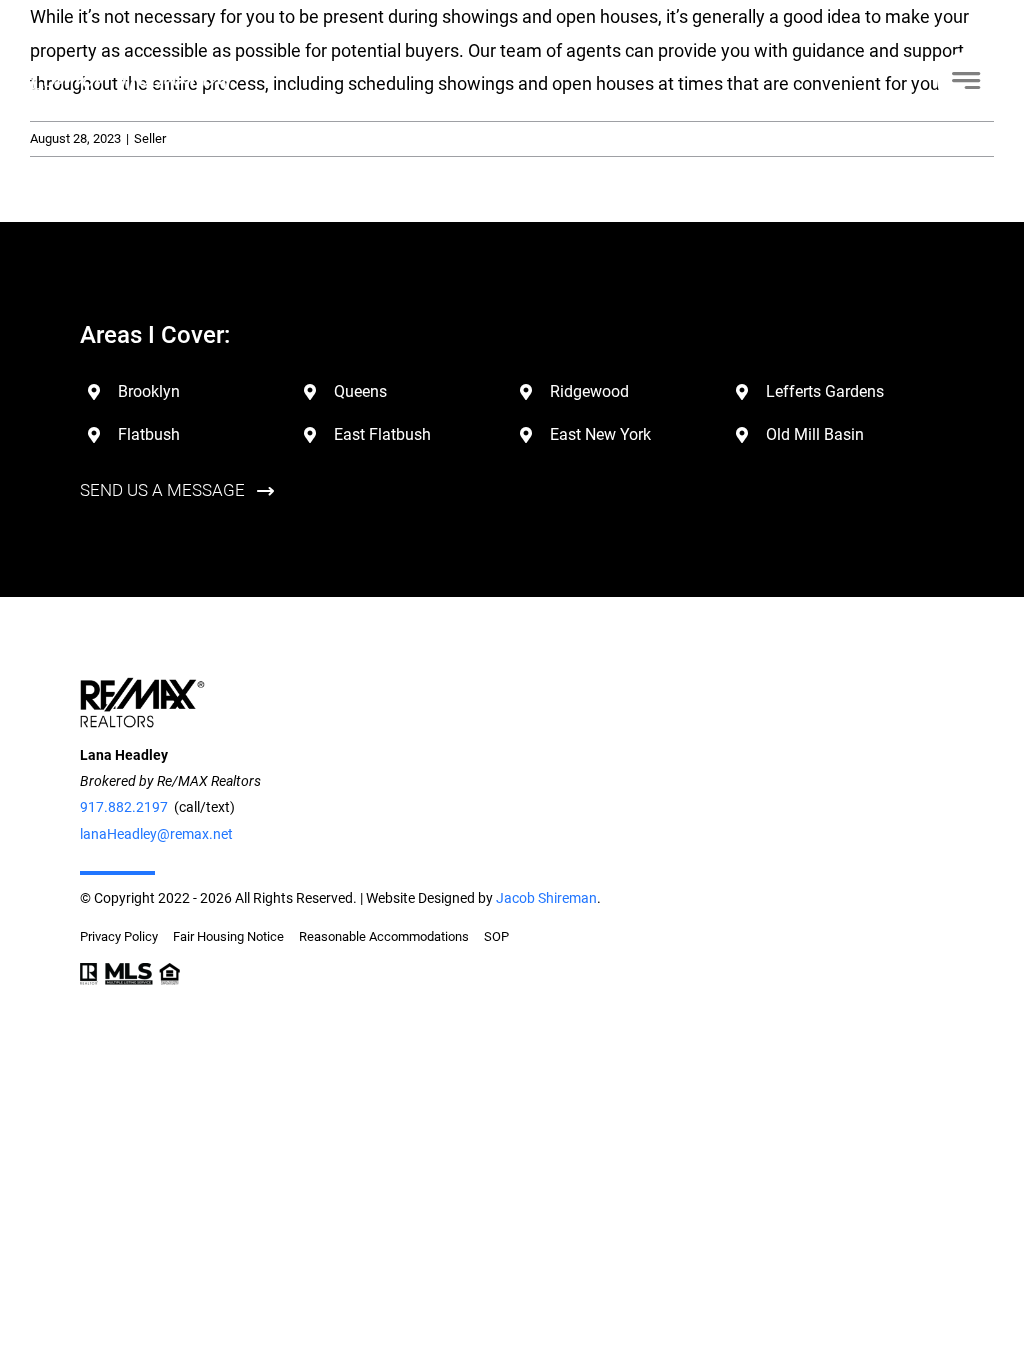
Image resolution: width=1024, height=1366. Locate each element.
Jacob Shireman (546, 898)
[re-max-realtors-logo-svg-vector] (142, 685)
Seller (150, 138)
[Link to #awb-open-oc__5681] (965, 80)
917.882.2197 (124, 807)
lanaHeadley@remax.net (156, 834)
